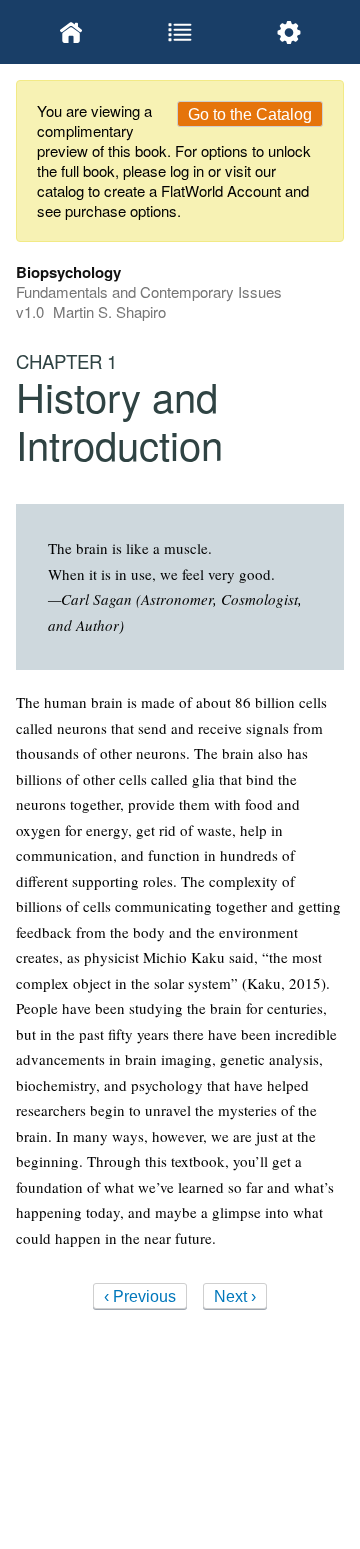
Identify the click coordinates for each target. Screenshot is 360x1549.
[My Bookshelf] (70, 32)
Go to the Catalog (250, 114)
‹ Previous (140, 1296)
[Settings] (289, 32)
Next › (235, 1296)
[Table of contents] (179, 32)
